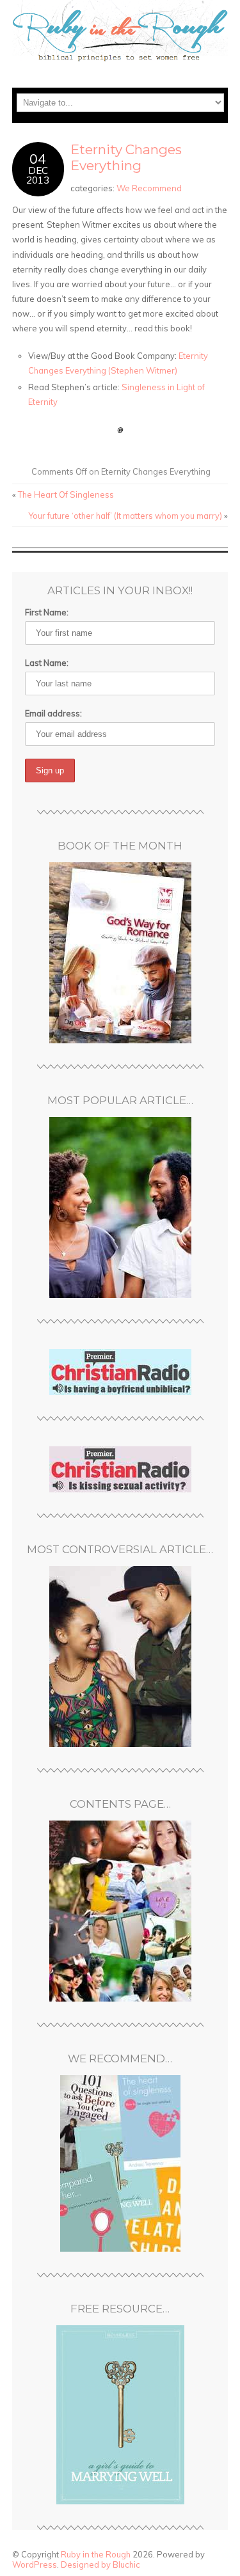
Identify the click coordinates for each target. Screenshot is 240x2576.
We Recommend (149, 188)
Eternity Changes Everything (126, 157)
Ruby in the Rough (96, 2554)
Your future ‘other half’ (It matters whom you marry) (125, 516)
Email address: (53, 713)
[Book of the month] (120, 953)
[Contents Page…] (120, 1911)
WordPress (35, 2564)
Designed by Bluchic (100, 2564)
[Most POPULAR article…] (120, 1207)
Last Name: (47, 663)
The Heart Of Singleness (66, 494)
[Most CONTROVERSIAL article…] (120, 1656)
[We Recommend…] (120, 2163)
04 (38, 158)
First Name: (47, 612)
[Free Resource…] (120, 2415)
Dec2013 (38, 175)
